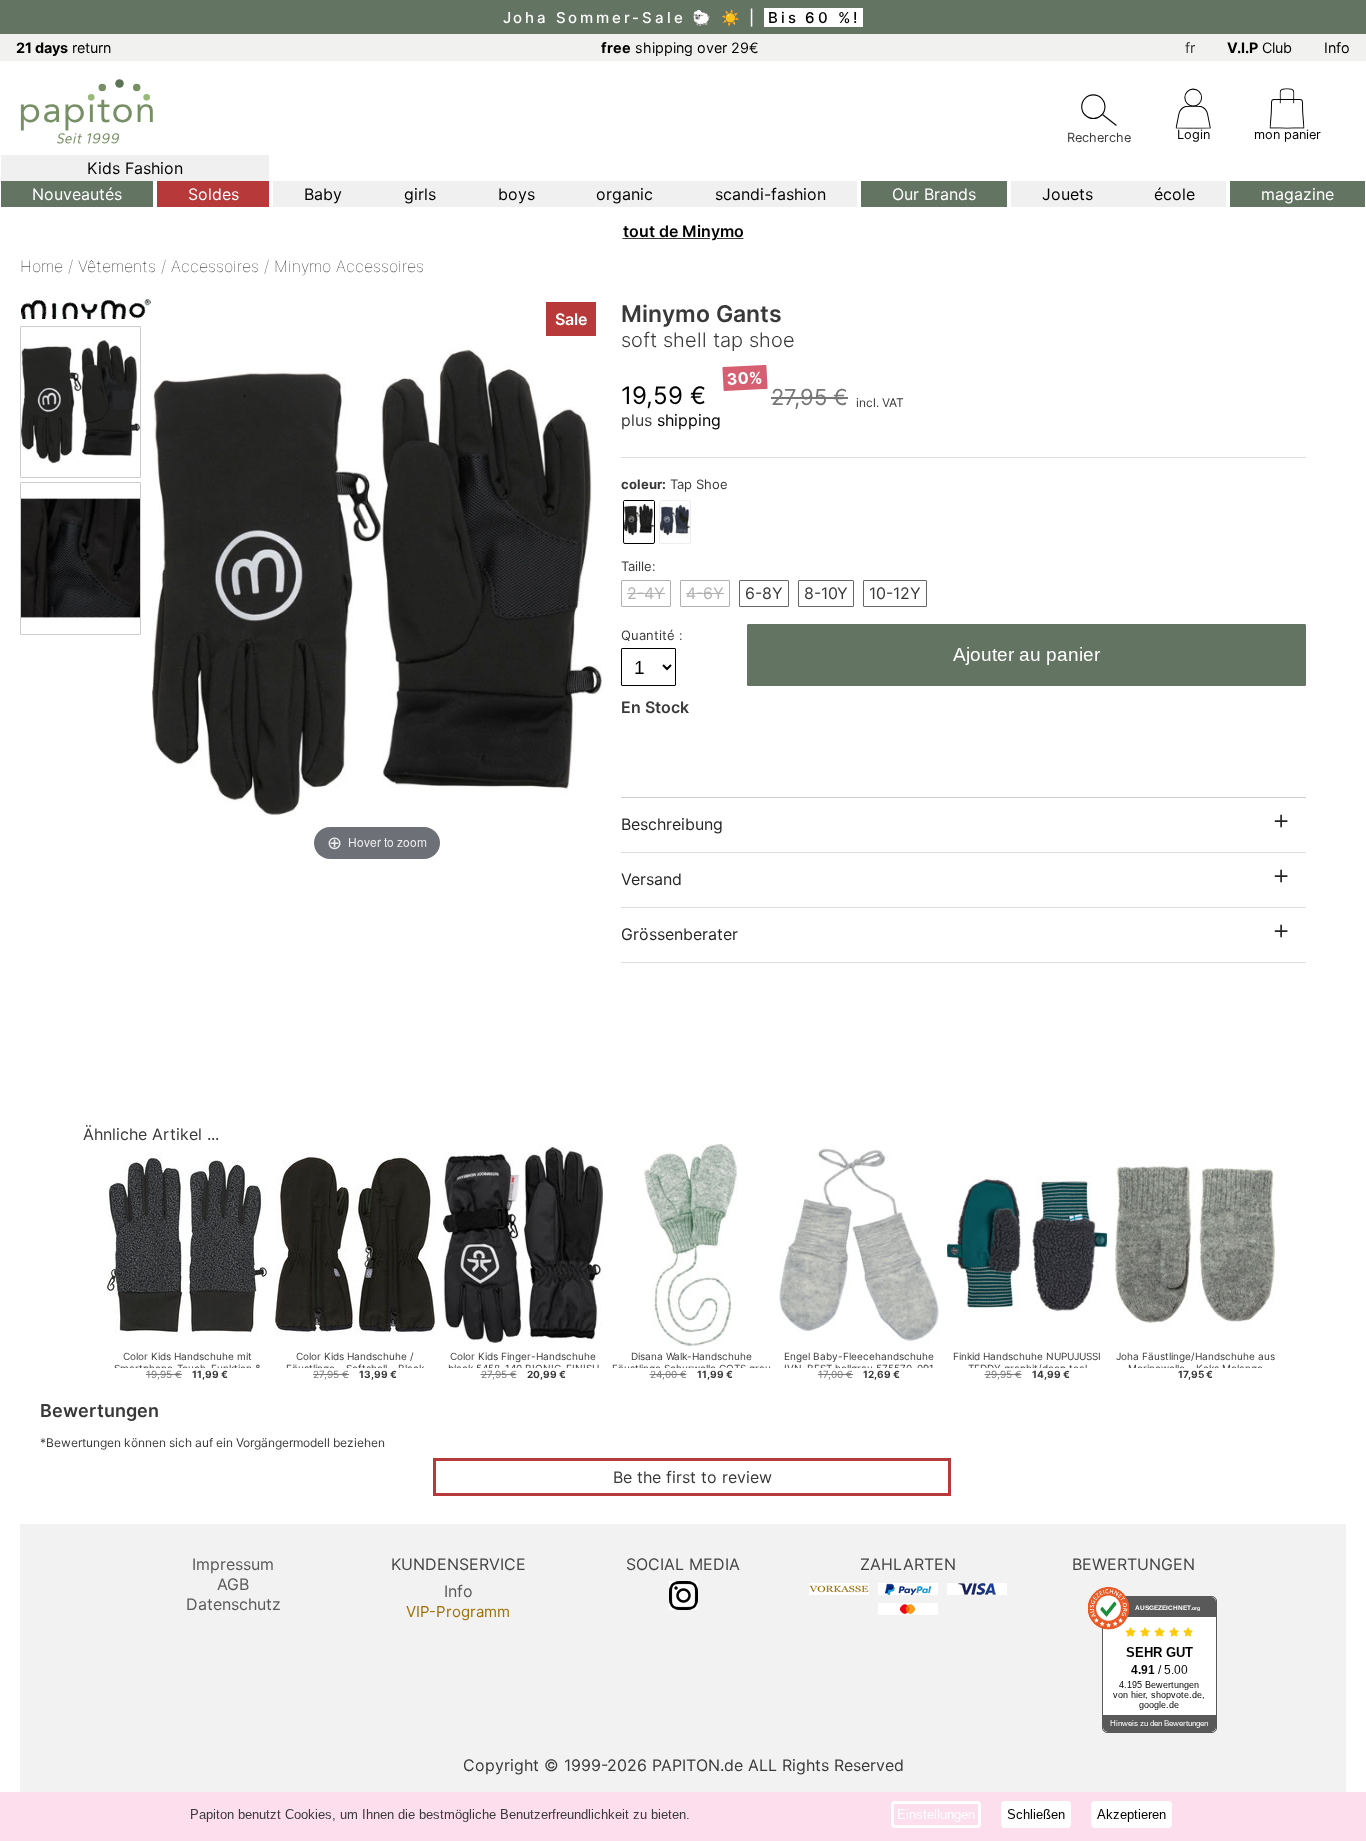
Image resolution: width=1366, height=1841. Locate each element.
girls (420, 194)
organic (624, 194)
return (63, 47)
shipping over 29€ (680, 47)
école (1174, 194)
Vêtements (117, 266)
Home (41, 266)
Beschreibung (672, 824)
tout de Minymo (683, 231)
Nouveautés (77, 194)
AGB (233, 1584)
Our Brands (934, 194)
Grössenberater (679, 934)
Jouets (1067, 194)
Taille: (638, 566)
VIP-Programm (458, 1611)
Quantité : (654, 635)
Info (1337, 47)
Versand (651, 879)
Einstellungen (936, 1814)
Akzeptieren (1131, 1814)
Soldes (213, 194)
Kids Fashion (135, 168)
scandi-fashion (770, 194)
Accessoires (215, 266)
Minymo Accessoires (349, 266)
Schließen (1036, 1814)
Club (1259, 47)
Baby (323, 194)
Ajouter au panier (1026, 654)
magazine (1297, 194)
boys (516, 194)
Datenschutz (233, 1604)
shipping (689, 420)
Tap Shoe (674, 484)
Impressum (233, 1564)
